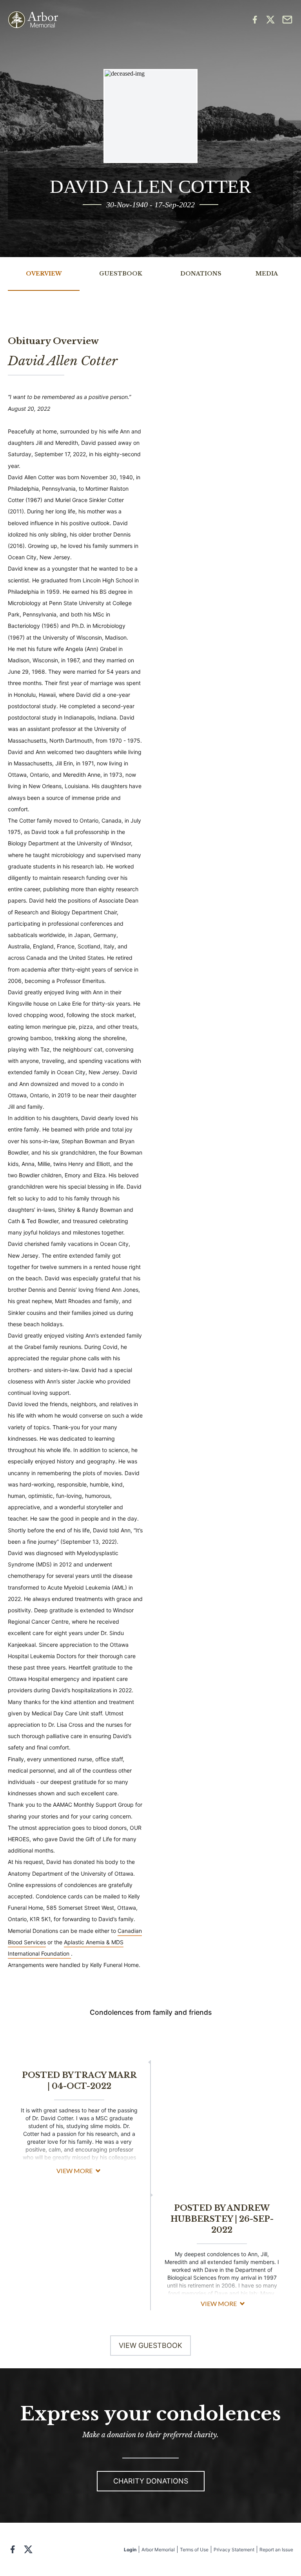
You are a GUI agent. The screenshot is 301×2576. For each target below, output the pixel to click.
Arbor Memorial (158, 2550)
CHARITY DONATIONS (151, 2481)
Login (130, 2550)
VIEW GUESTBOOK (150, 2345)
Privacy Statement (234, 2550)
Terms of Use (194, 2550)
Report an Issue (276, 2550)
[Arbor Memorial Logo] (33, 20)
